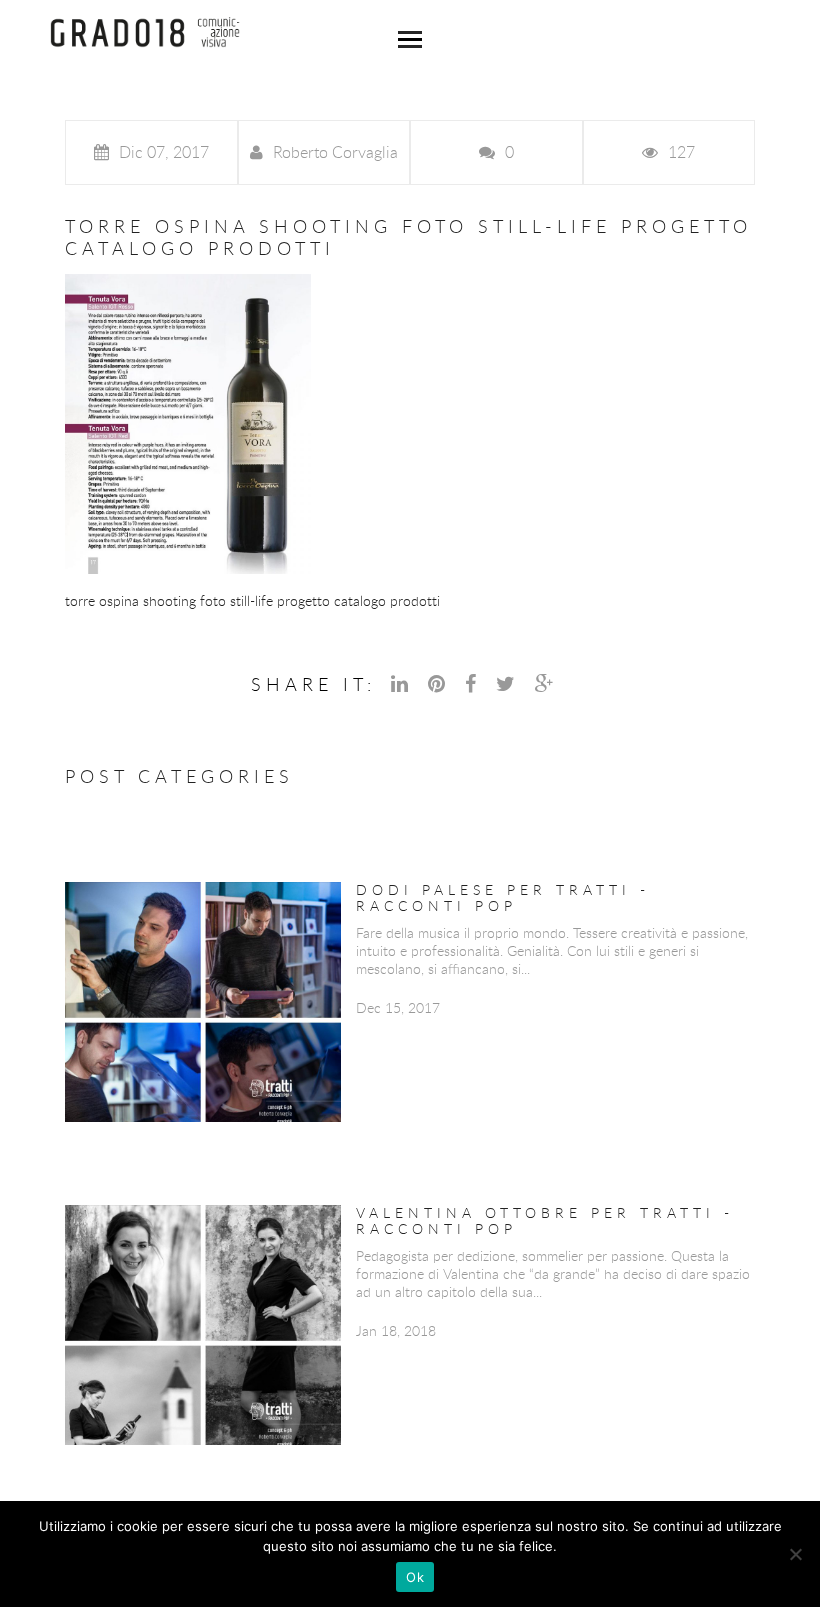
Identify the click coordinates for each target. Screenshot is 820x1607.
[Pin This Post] (439, 683)
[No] (795, 1554)
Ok (415, 1577)
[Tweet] (508, 683)
